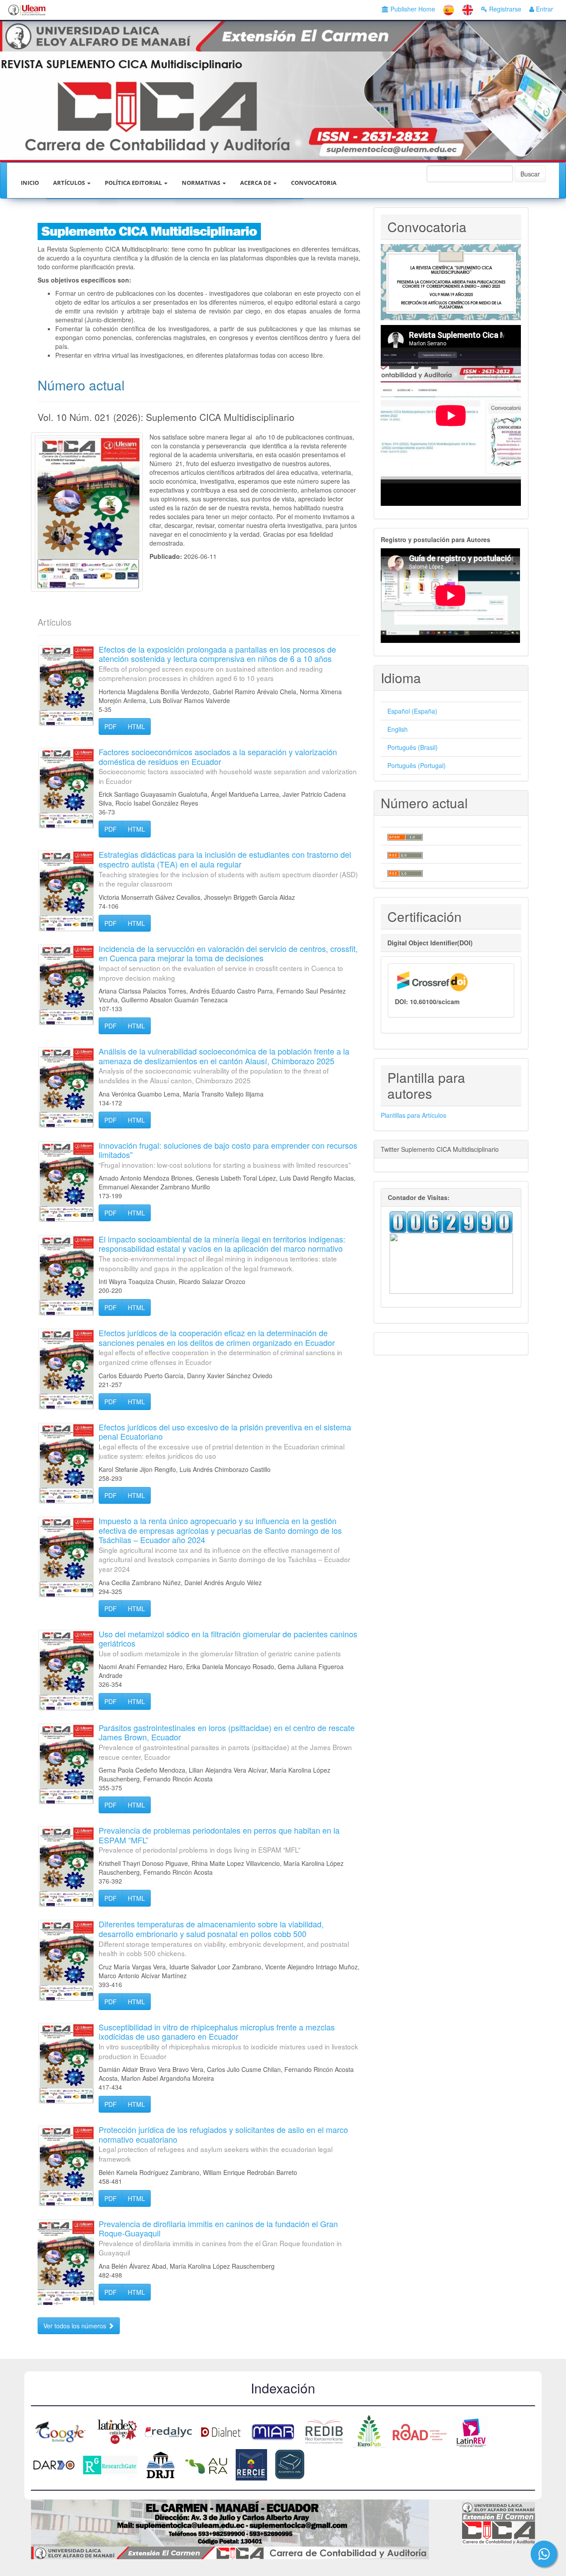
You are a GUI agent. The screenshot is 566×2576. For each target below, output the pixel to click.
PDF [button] (111, 726)
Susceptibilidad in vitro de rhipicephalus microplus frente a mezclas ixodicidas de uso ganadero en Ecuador (228, 2041)
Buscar (530, 174)
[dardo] (54, 2464)
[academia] (290, 2464)
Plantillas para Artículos (413, 1115)
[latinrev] (471, 2431)
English (398, 729)
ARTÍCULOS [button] (70, 183)
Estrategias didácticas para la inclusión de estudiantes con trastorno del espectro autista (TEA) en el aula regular (228, 868)
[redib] (324, 2431)
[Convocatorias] (451, 281)
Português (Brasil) (413, 747)
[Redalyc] (168, 2431)
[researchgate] (110, 2464)
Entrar (544, 9)
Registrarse (504, 9)
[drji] (160, 2464)
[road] (420, 2431)
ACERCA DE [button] (256, 183)
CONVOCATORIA (314, 183)
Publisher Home (412, 9)
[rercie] (251, 2464)
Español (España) (412, 711)
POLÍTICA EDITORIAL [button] (134, 183)
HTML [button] (136, 726)
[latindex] (116, 2431)
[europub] (369, 2431)
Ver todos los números (76, 2326)
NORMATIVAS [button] (202, 183)
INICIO (30, 183)
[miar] (273, 2431)
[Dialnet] (221, 2431)
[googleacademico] (61, 2431)
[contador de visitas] (451, 1221)
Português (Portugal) (417, 765)
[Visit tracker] (451, 1262)
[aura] (206, 2464)
